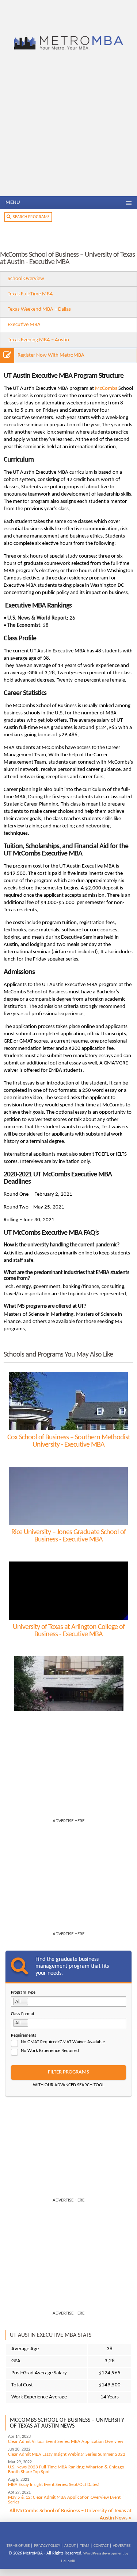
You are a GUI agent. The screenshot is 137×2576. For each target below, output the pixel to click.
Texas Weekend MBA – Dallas (39, 309)
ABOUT (70, 2546)
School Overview (26, 279)
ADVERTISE (122, 2546)
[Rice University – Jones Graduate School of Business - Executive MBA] (68, 1496)
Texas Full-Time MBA (30, 294)
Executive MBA (24, 325)
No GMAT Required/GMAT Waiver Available (63, 2042)
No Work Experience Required (50, 2051)
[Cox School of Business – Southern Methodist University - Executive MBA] (68, 1401)
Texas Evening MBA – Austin (38, 340)
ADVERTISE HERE (68, 1821)
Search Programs (30, 217)
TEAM (85, 2546)
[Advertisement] (68, 124)
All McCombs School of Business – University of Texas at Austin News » (71, 2515)
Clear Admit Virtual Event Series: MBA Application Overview (66, 2442)
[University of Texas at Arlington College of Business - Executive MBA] (68, 1591)
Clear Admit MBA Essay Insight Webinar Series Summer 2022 (67, 2454)
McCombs (106, 389)
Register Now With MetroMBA (51, 355)
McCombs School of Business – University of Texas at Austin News (67, 2423)
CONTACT (101, 2546)
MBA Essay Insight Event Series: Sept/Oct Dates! (54, 2485)
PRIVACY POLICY (47, 2546)
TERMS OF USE (18, 2546)
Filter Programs (68, 2072)
